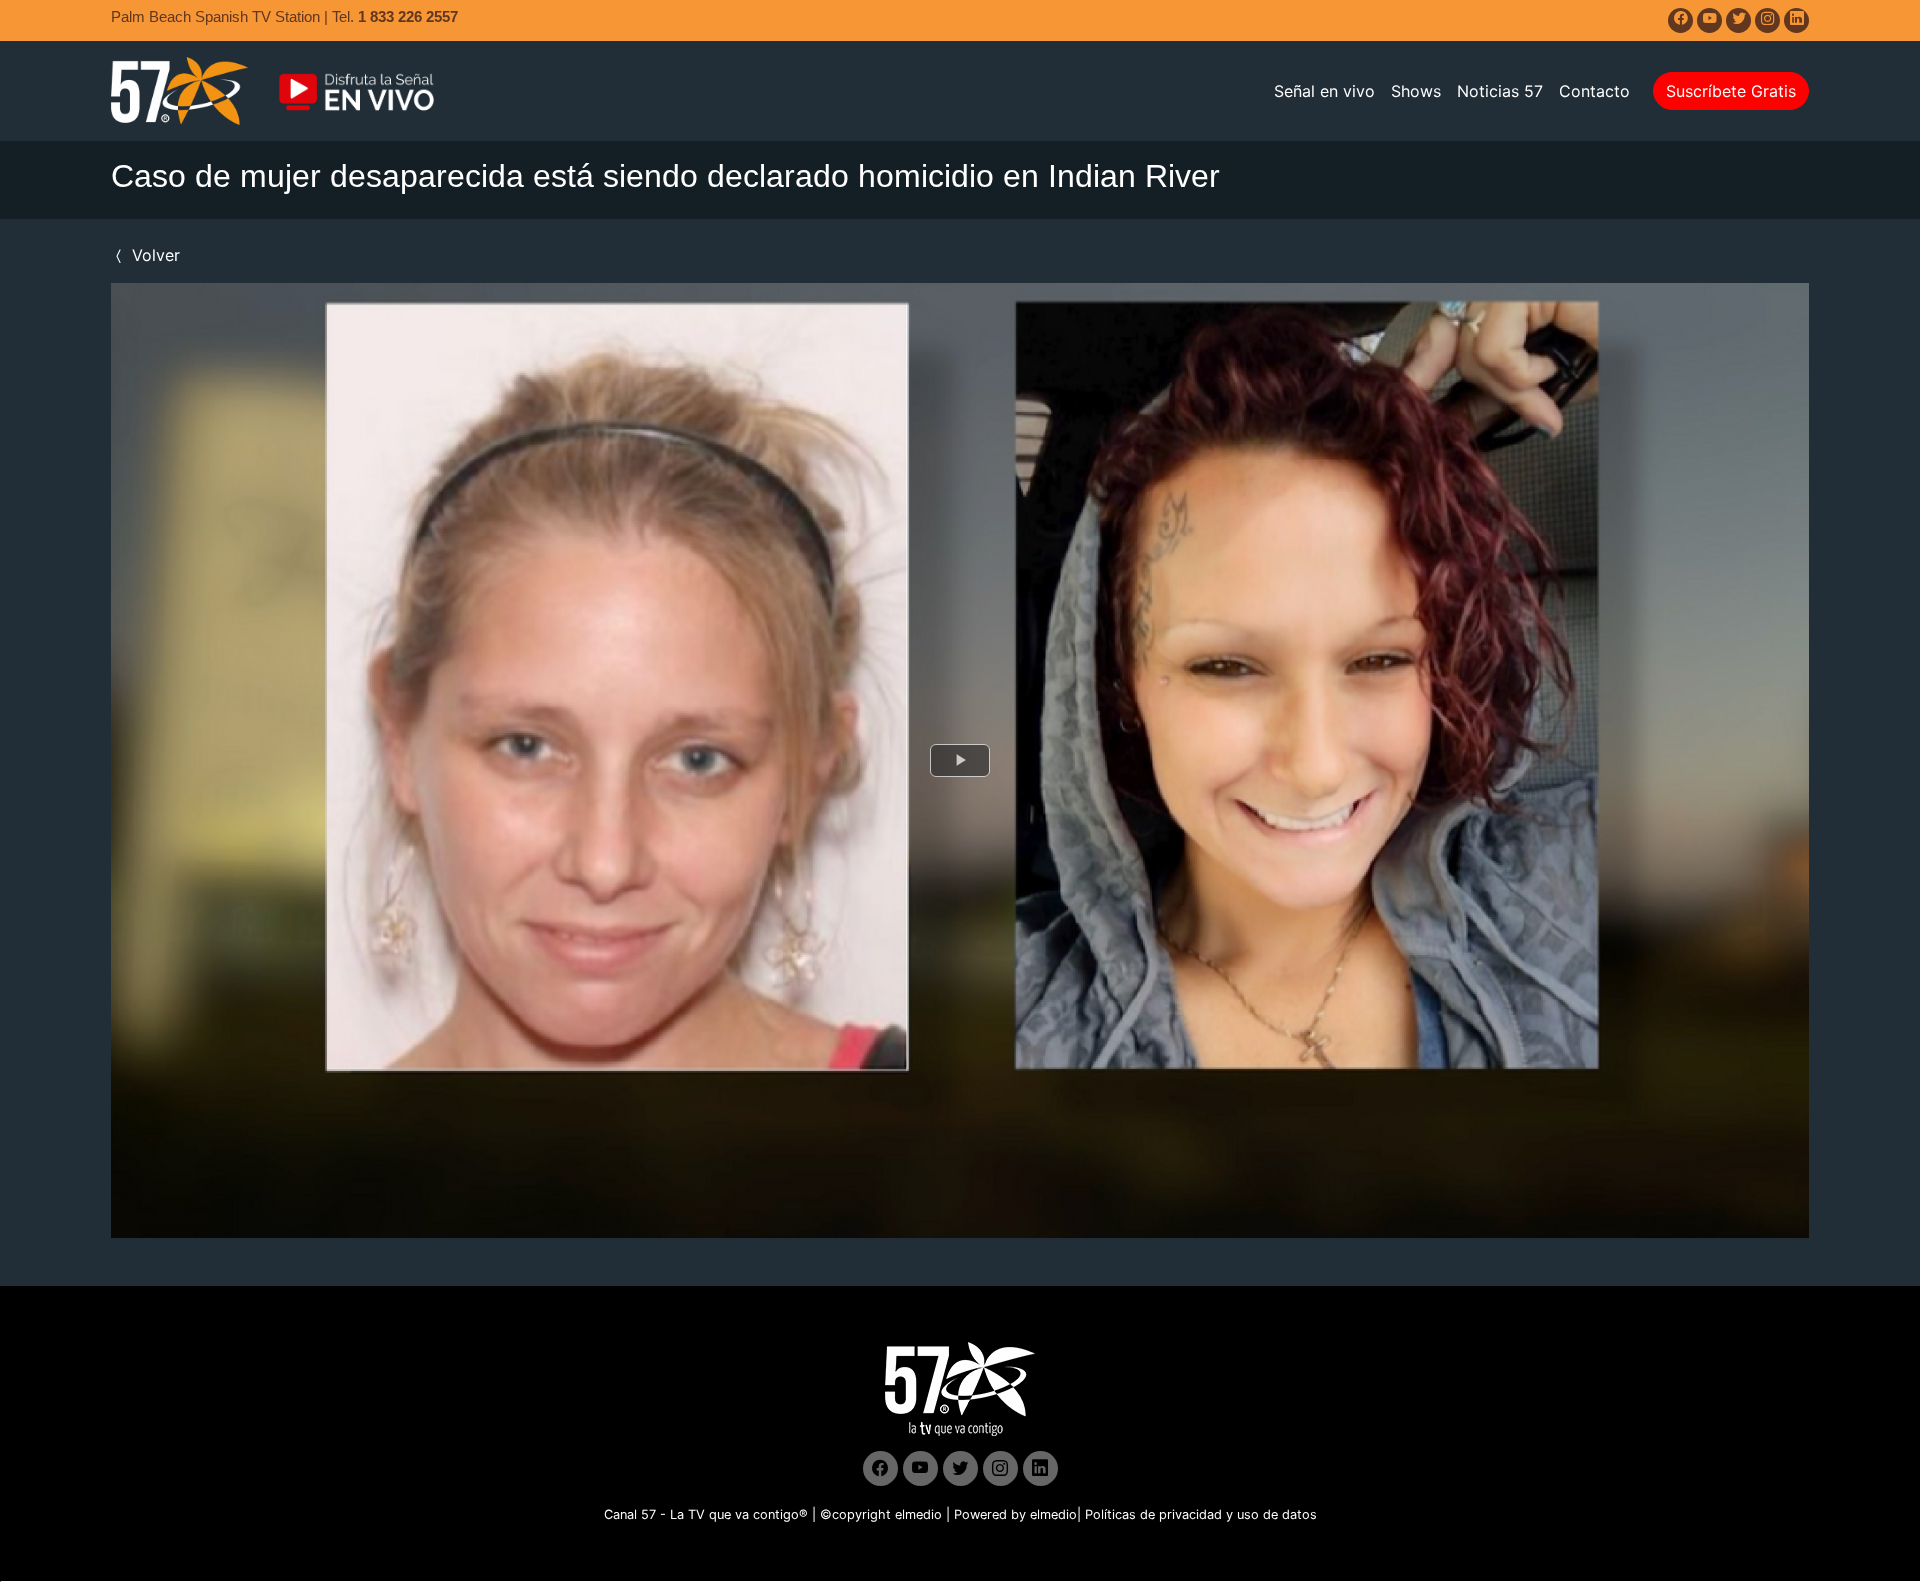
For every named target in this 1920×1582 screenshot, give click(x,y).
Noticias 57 (1500, 91)
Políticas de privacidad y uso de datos (1201, 1514)
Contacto (1594, 91)
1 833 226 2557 (408, 16)
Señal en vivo (1324, 91)
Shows (1416, 91)
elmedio (918, 1514)
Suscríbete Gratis (1731, 91)
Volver (153, 255)
